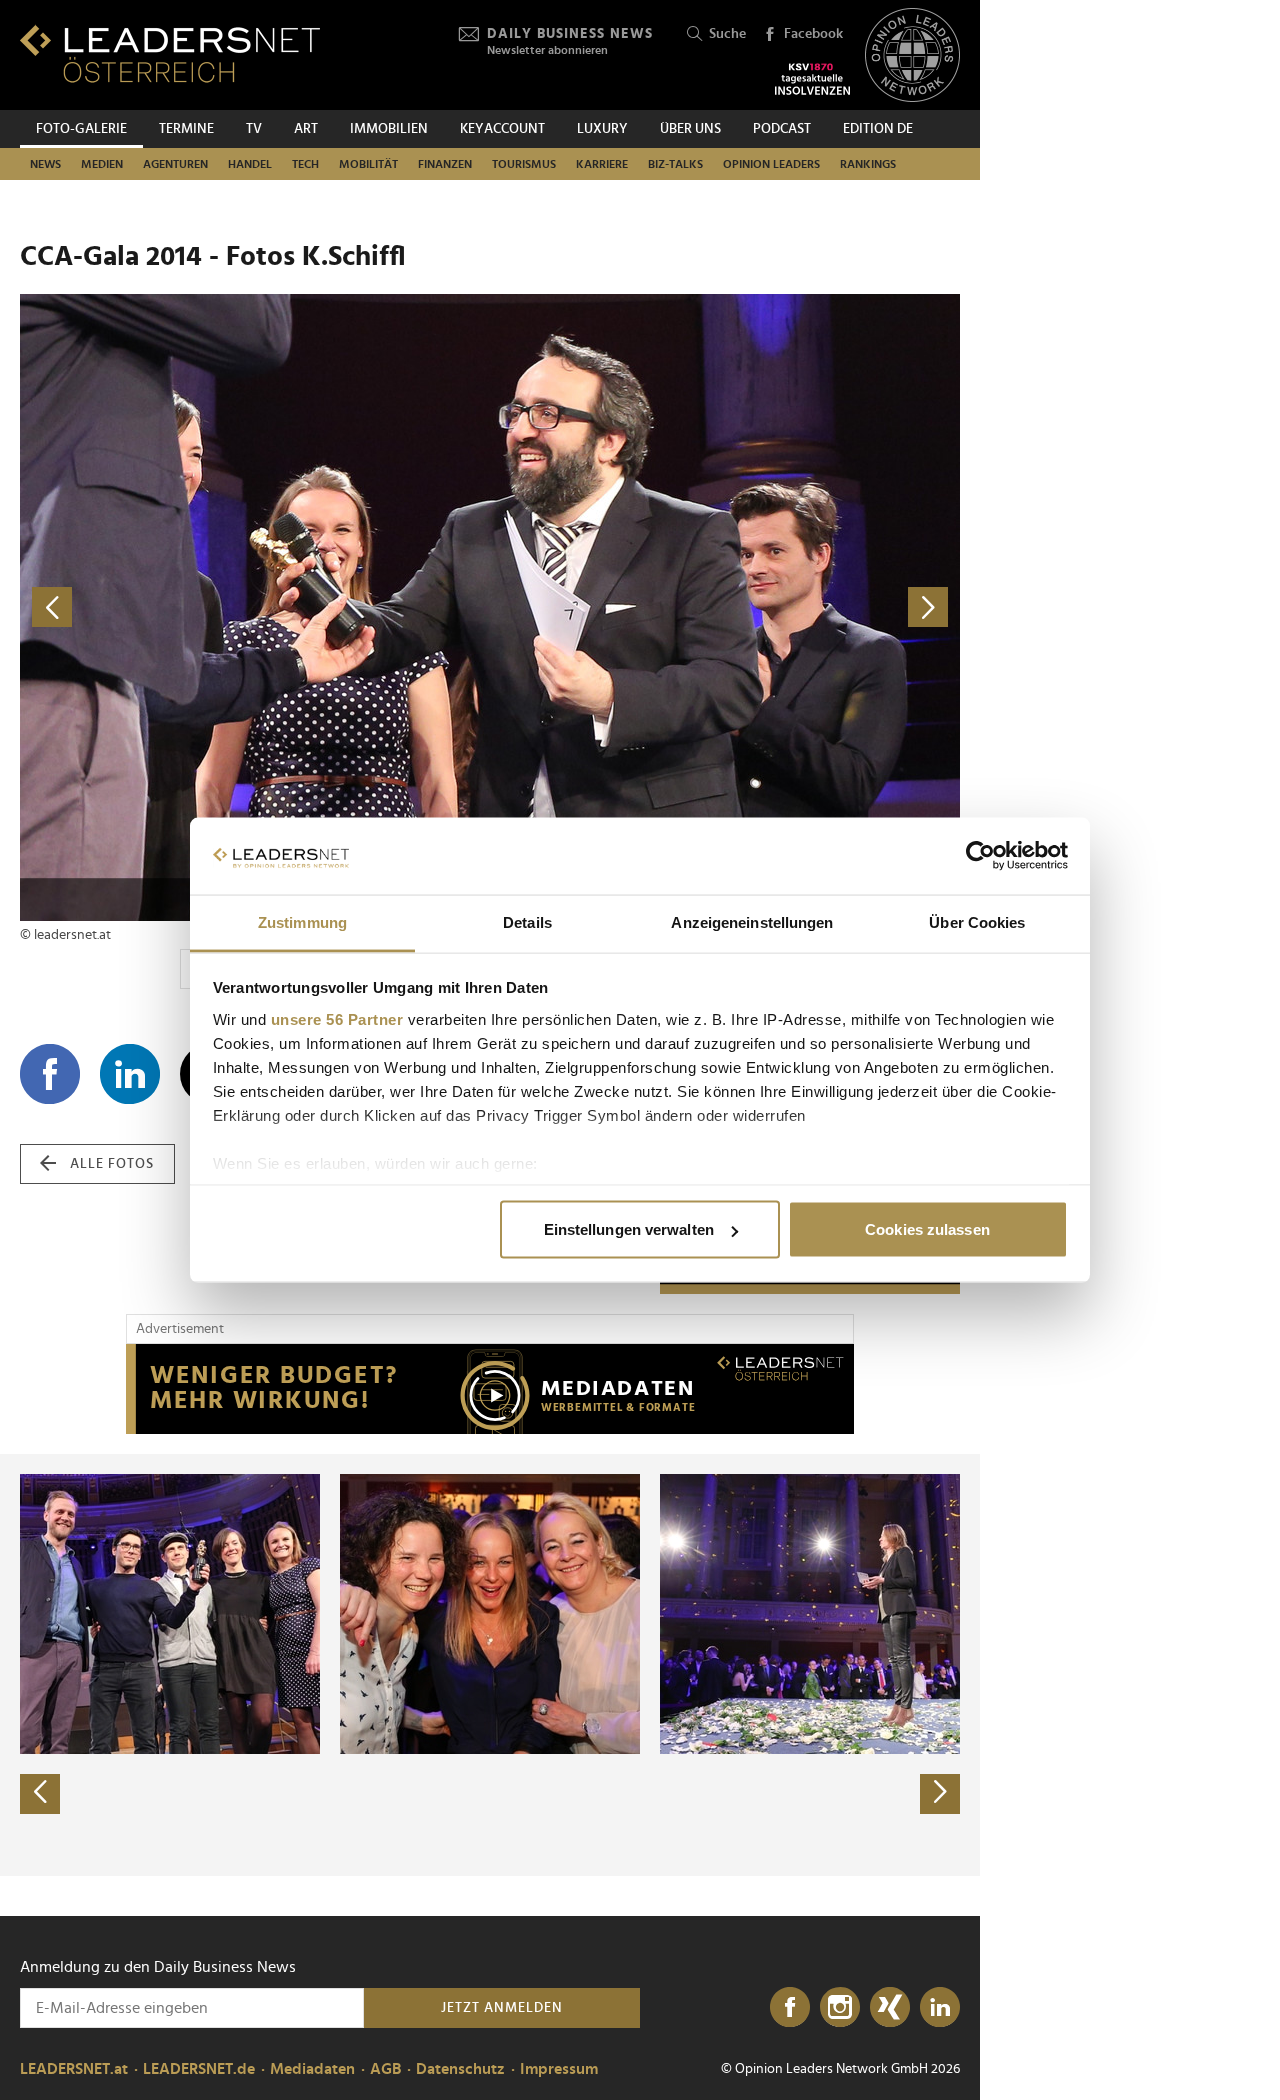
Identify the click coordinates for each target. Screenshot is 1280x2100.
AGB (385, 2069)
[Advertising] (490, 1389)
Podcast (782, 129)
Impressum (559, 2069)
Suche (727, 34)
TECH (305, 164)
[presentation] (40, 1794)
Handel (250, 164)
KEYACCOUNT (502, 129)
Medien (102, 164)
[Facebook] (790, 2008)
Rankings (868, 164)
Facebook (813, 34)
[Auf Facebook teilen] (50, 1074)
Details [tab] (527, 921)
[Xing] (890, 2008)
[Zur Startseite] (170, 53)
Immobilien (389, 129)
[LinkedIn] (940, 2008)
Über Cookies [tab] (977, 921)
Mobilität (368, 164)
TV (254, 129)
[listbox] (490, 1665)
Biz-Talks (675, 164)
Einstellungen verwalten (629, 1229)
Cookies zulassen (927, 1229)
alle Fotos (112, 1164)
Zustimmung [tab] (302, 921)
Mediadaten (312, 2069)
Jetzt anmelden (502, 2008)
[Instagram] (840, 2008)
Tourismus (524, 164)
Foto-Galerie (81, 129)
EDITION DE (878, 129)
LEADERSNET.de (199, 2069)
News (45, 164)
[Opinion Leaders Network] (912, 55)
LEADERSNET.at (74, 2069)
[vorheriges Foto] (255, 607)
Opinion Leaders (771, 164)
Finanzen (445, 164)
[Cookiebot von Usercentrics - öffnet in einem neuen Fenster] (980, 856)
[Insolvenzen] (812, 79)
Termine (186, 129)
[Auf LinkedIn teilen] (130, 1074)
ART (306, 129)
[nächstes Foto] (725, 607)
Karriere (602, 164)
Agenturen (175, 164)
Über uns (690, 129)
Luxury (602, 129)
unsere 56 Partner (337, 1018)
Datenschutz (460, 2069)
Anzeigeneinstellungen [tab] (752, 921)
